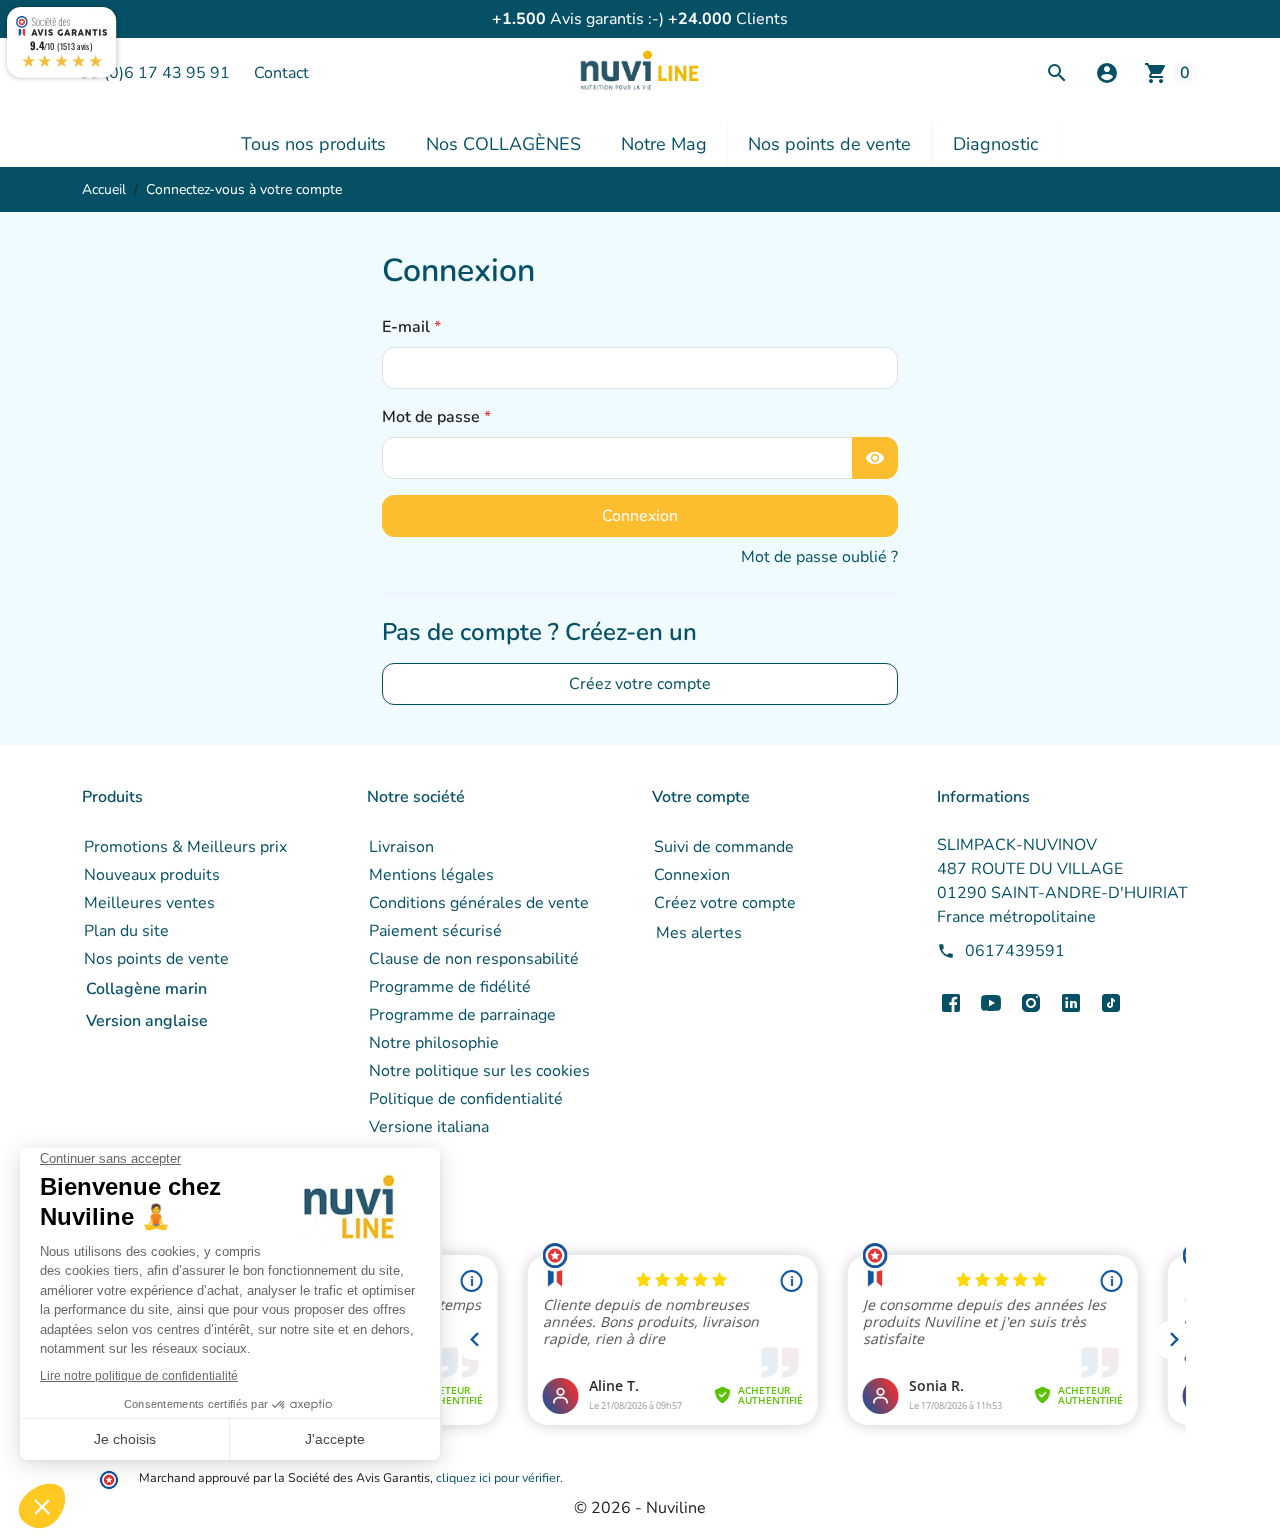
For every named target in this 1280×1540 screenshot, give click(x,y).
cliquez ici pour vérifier (498, 1477)
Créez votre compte (640, 684)
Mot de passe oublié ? (819, 557)
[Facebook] (951, 1003)
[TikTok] (1111, 1003)
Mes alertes (699, 933)
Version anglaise (147, 1021)
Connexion (640, 516)
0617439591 (1015, 951)
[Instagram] (1031, 1003)
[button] (1107, 73)
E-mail (408, 327)
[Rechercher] (1057, 73)
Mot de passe (433, 417)
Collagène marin (146, 989)
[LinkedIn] (1071, 1003)
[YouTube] (991, 1003)
